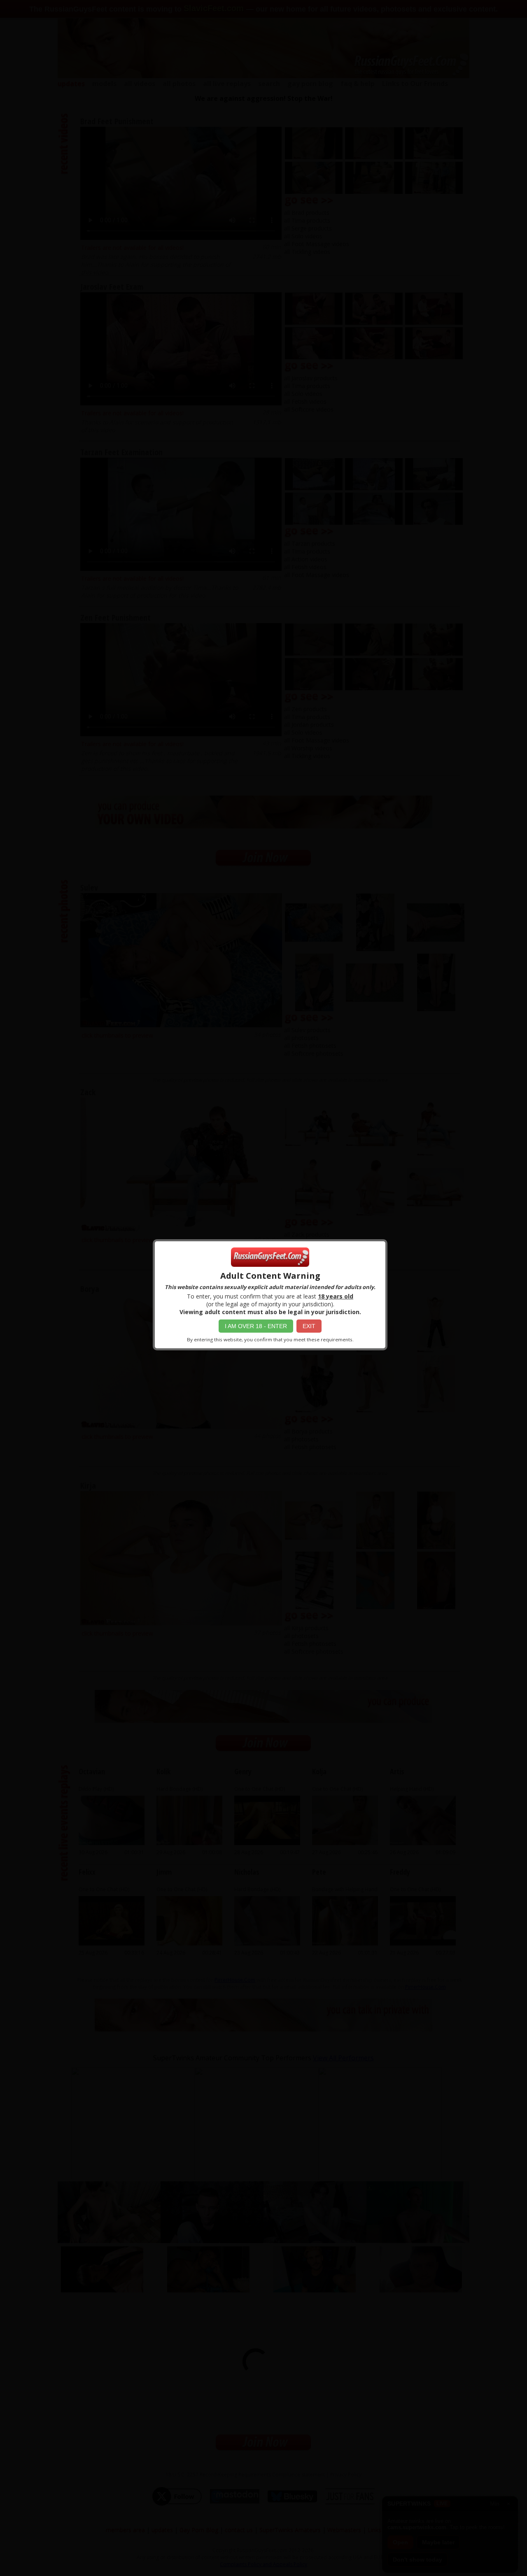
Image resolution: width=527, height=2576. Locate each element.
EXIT (309, 1326)
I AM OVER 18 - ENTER (256, 1326)
